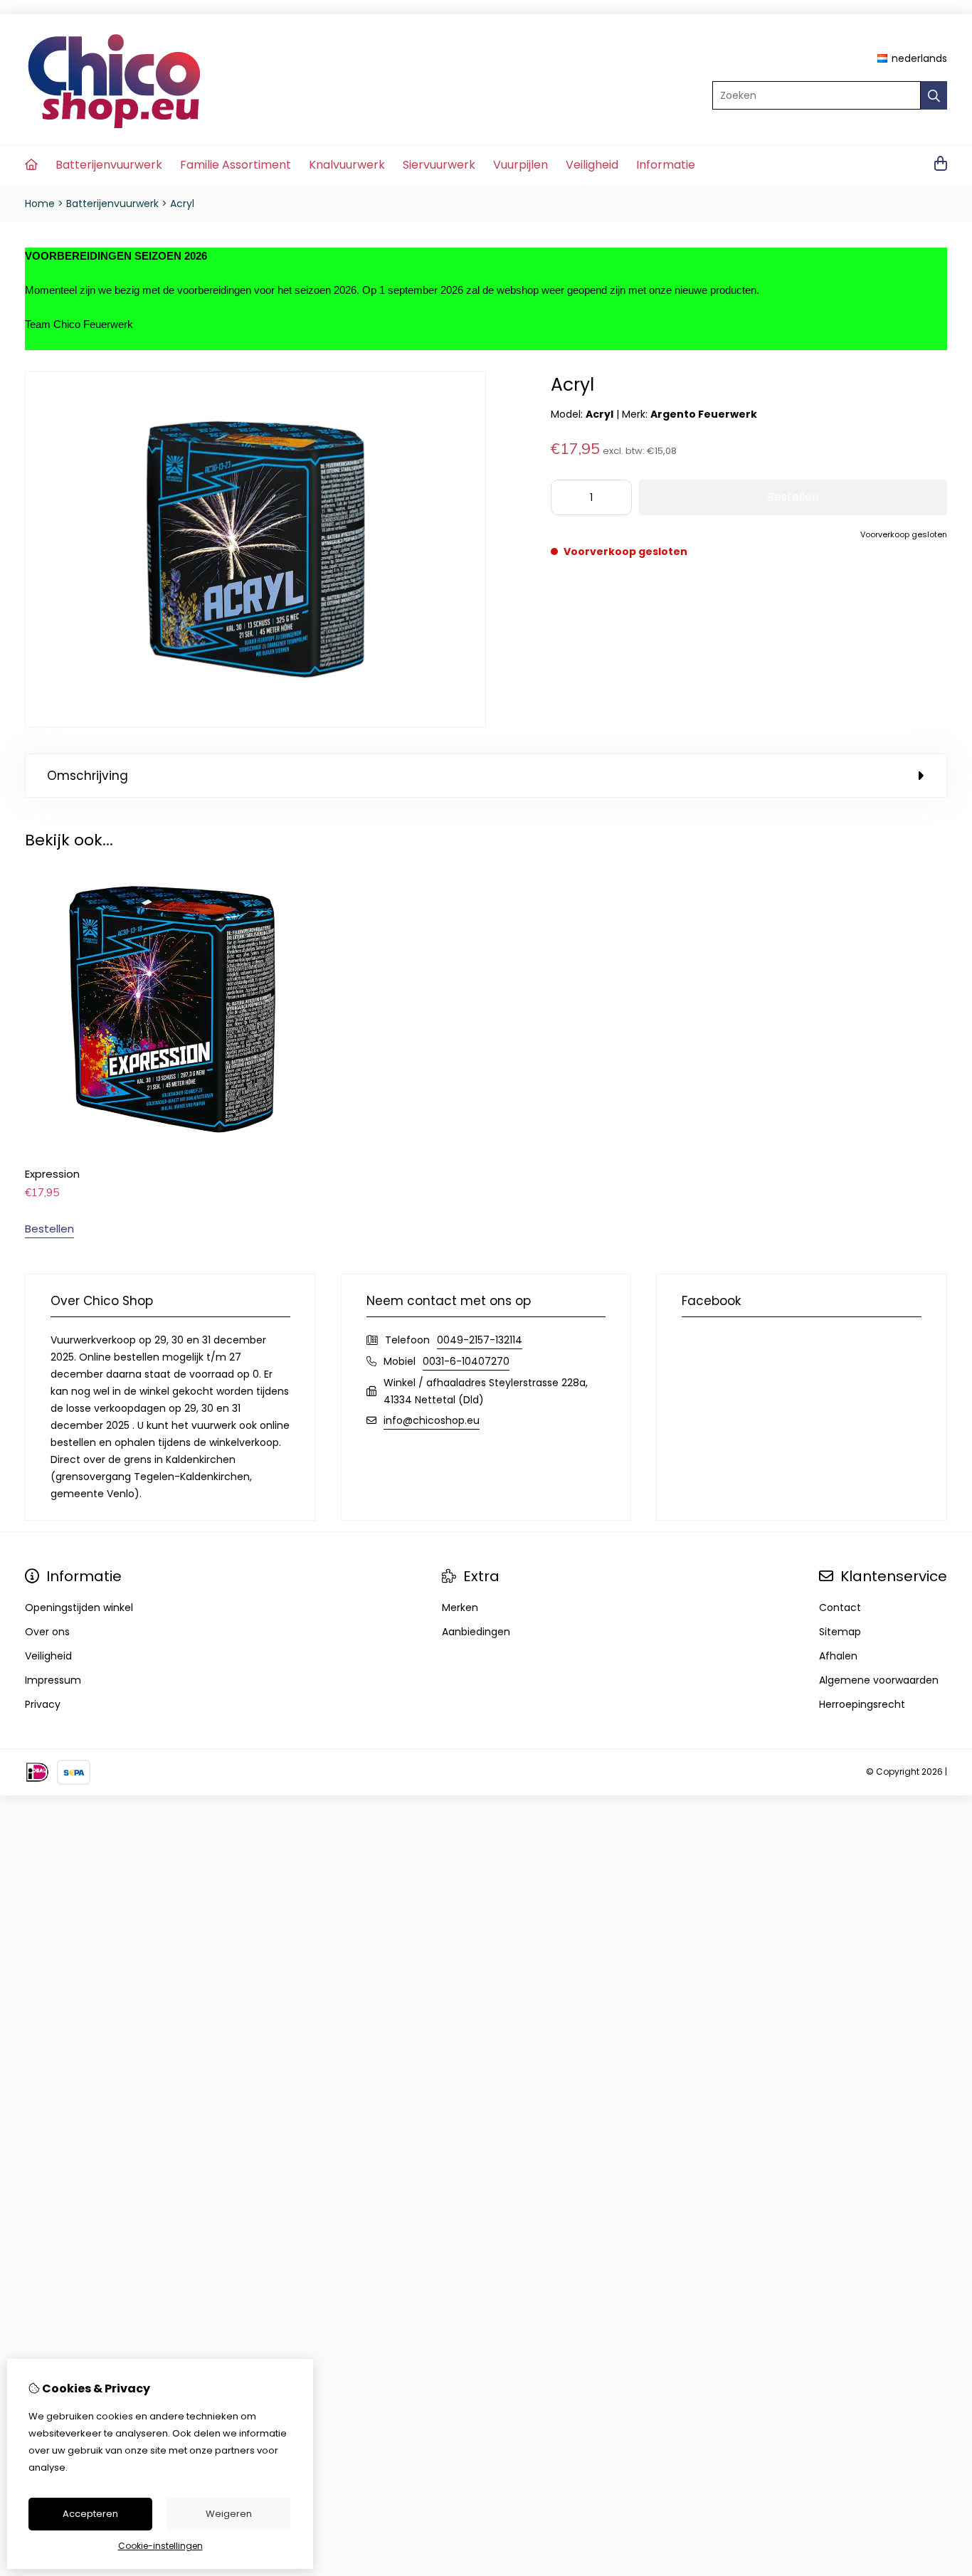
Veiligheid (592, 165)
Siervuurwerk (439, 165)
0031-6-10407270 (466, 1361)
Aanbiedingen (476, 1632)
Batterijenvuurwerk (109, 165)
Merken (460, 1608)
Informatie (666, 165)
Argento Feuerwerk (704, 414)
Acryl (182, 204)
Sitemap (840, 1632)
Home (40, 204)
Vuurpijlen (521, 165)
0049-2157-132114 (480, 1340)
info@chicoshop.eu (432, 1420)
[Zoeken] (934, 95)
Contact (840, 1608)
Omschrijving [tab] (88, 776)
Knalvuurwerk (347, 165)
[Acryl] (255, 724)
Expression (52, 1174)
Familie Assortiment (236, 165)
